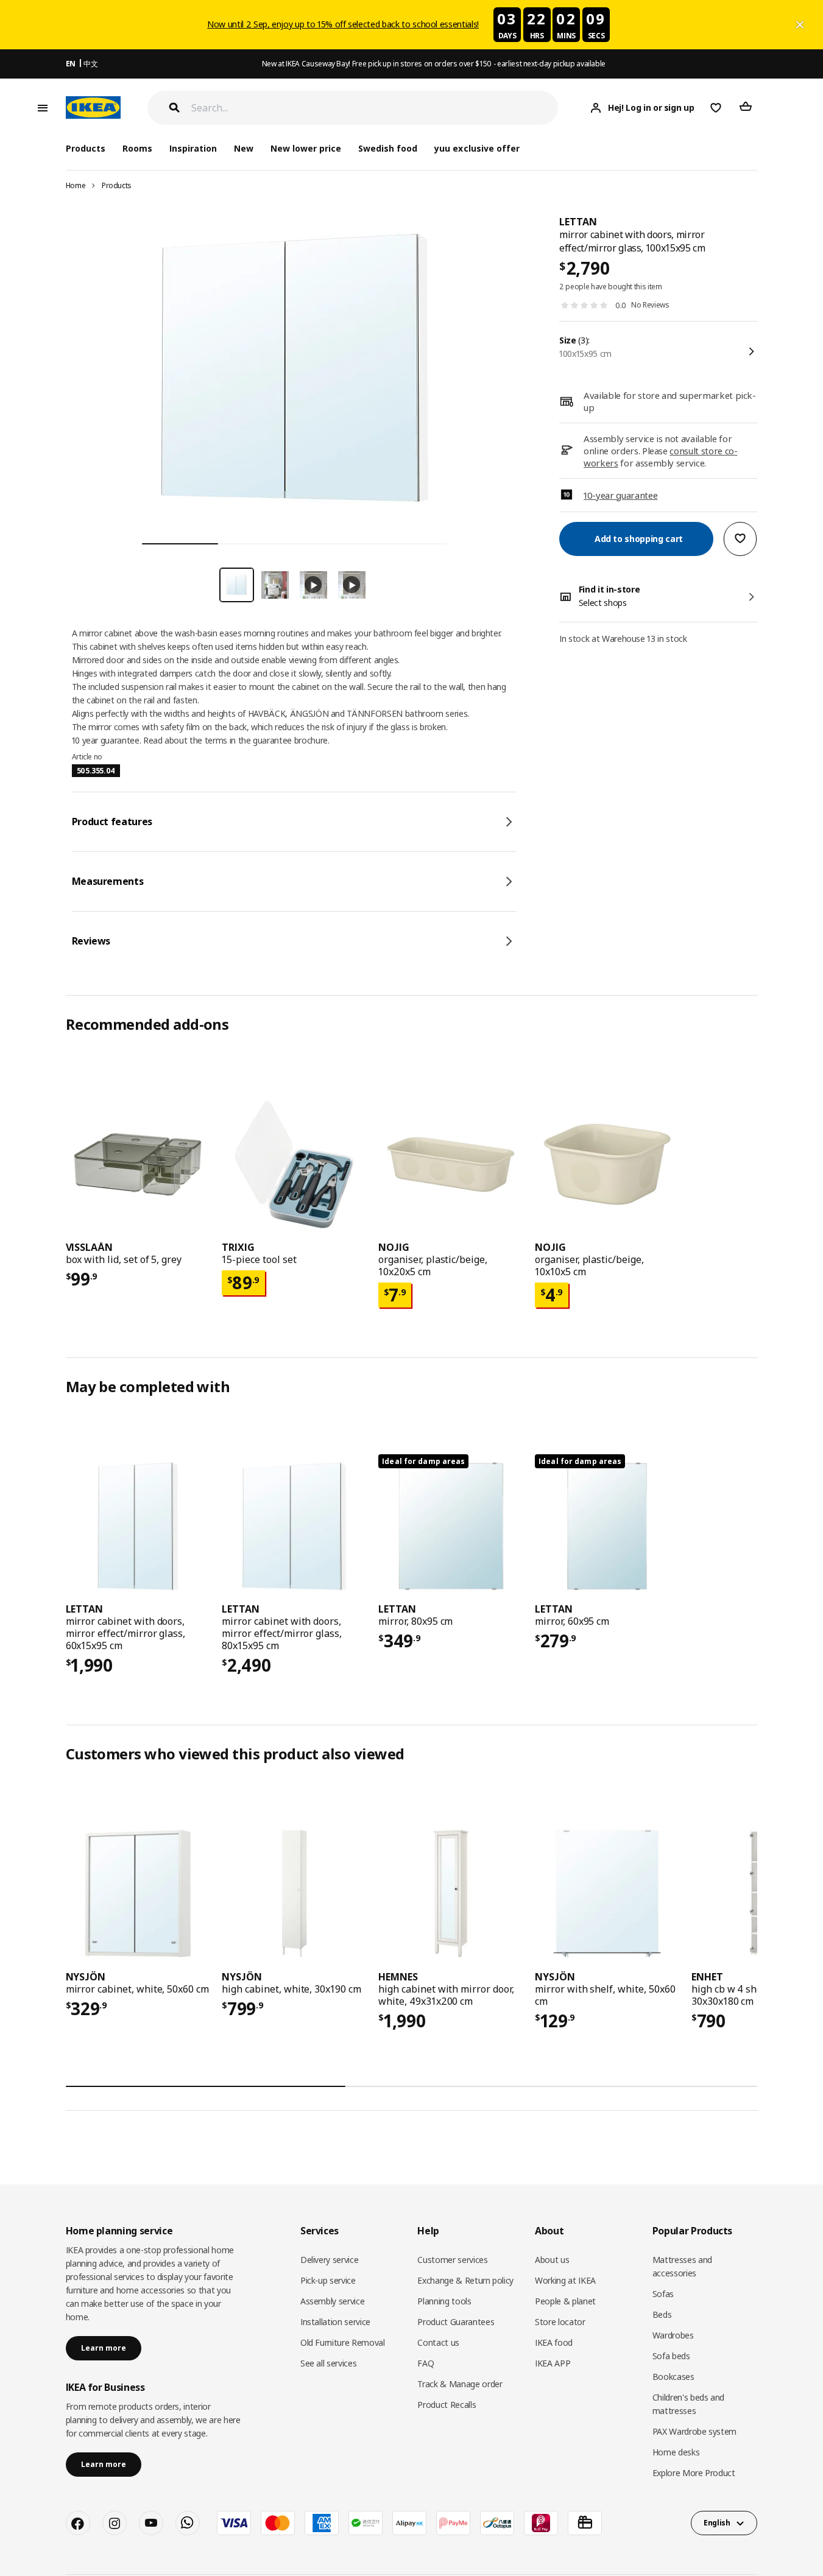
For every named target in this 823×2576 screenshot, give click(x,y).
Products (117, 185)
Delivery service (329, 2260)
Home (76, 185)
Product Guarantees (456, 2322)
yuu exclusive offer (477, 148)
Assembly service (332, 2301)
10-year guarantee (620, 494)
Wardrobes (673, 2335)
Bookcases (673, 2377)
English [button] (717, 2523)
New (244, 148)
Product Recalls (447, 2405)
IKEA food (554, 2342)
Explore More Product (694, 2473)
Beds (662, 2314)
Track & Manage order (460, 2384)
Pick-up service (328, 2280)
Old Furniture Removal (343, 2342)
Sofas (663, 2294)
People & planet (565, 2301)
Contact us (438, 2342)
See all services (328, 2363)
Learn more (104, 2348)
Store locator (560, 2322)
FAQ (426, 2363)
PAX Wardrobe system (694, 2431)
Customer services (452, 2260)
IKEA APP (553, 2363)
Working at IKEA (565, 2280)
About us (552, 2260)
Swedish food (388, 148)
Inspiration (193, 148)
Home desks (676, 2452)
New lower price (306, 148)
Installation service (335, 2322)
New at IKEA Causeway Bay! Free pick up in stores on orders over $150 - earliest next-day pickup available (434, 64)
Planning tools (444, 2301)
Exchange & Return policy (465, 2280)
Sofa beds (671, 2356)
